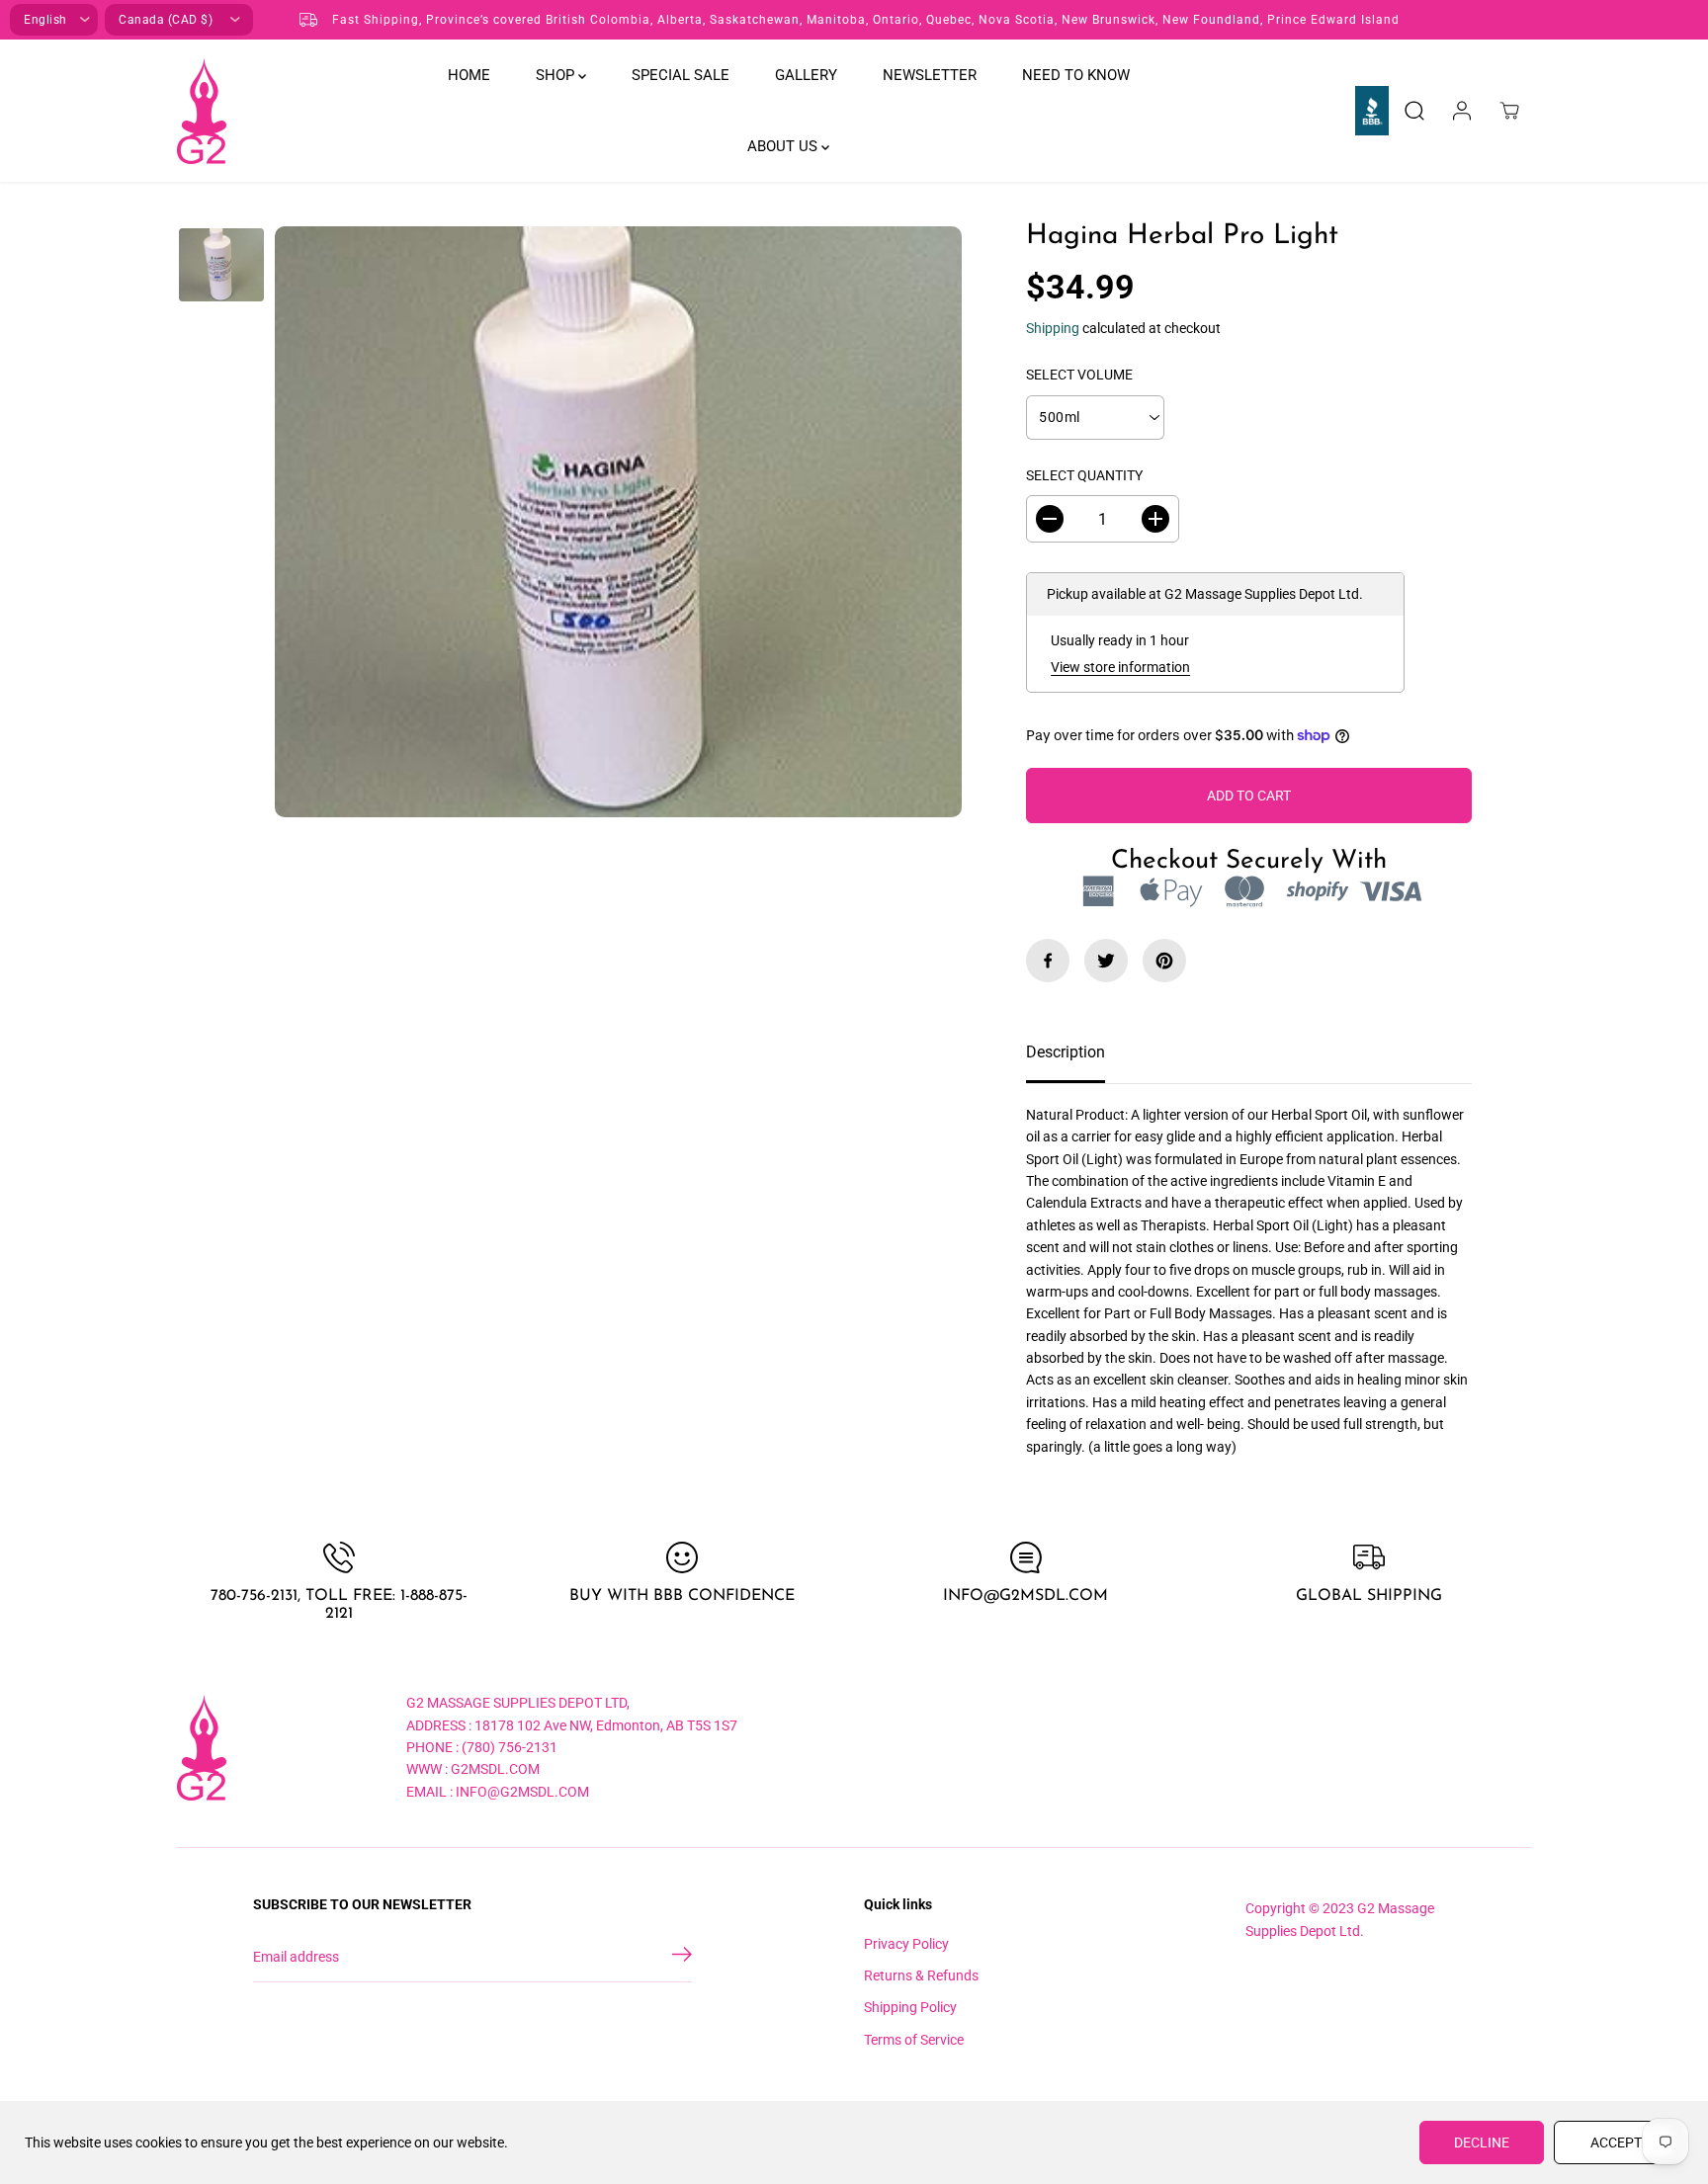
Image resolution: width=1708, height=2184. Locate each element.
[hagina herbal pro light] (618, 521)
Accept (1616, 2142)
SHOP (557, 75)
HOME (469, 75)
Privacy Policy (906, 1944)
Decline (1482, 2142)
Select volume (1079, 375)
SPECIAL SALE (681, 75)
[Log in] (1462, 111)
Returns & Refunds (921, 1975)
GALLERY (806, 75)
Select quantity (1084, 475)
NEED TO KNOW (1076, 75)
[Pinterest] (1164, 961)
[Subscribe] (682, 1958)
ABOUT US (784, 146)
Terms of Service (914, 2040)
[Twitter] (1106, 961)
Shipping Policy (910, 2007)
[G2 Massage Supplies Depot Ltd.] (202, 111)
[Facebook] (1048, 961)
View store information (1120, 667)
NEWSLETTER (930, 75)
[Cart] (1509, 111)
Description (1066, 1052)
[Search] (1414, 111)
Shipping (1053, 328)
